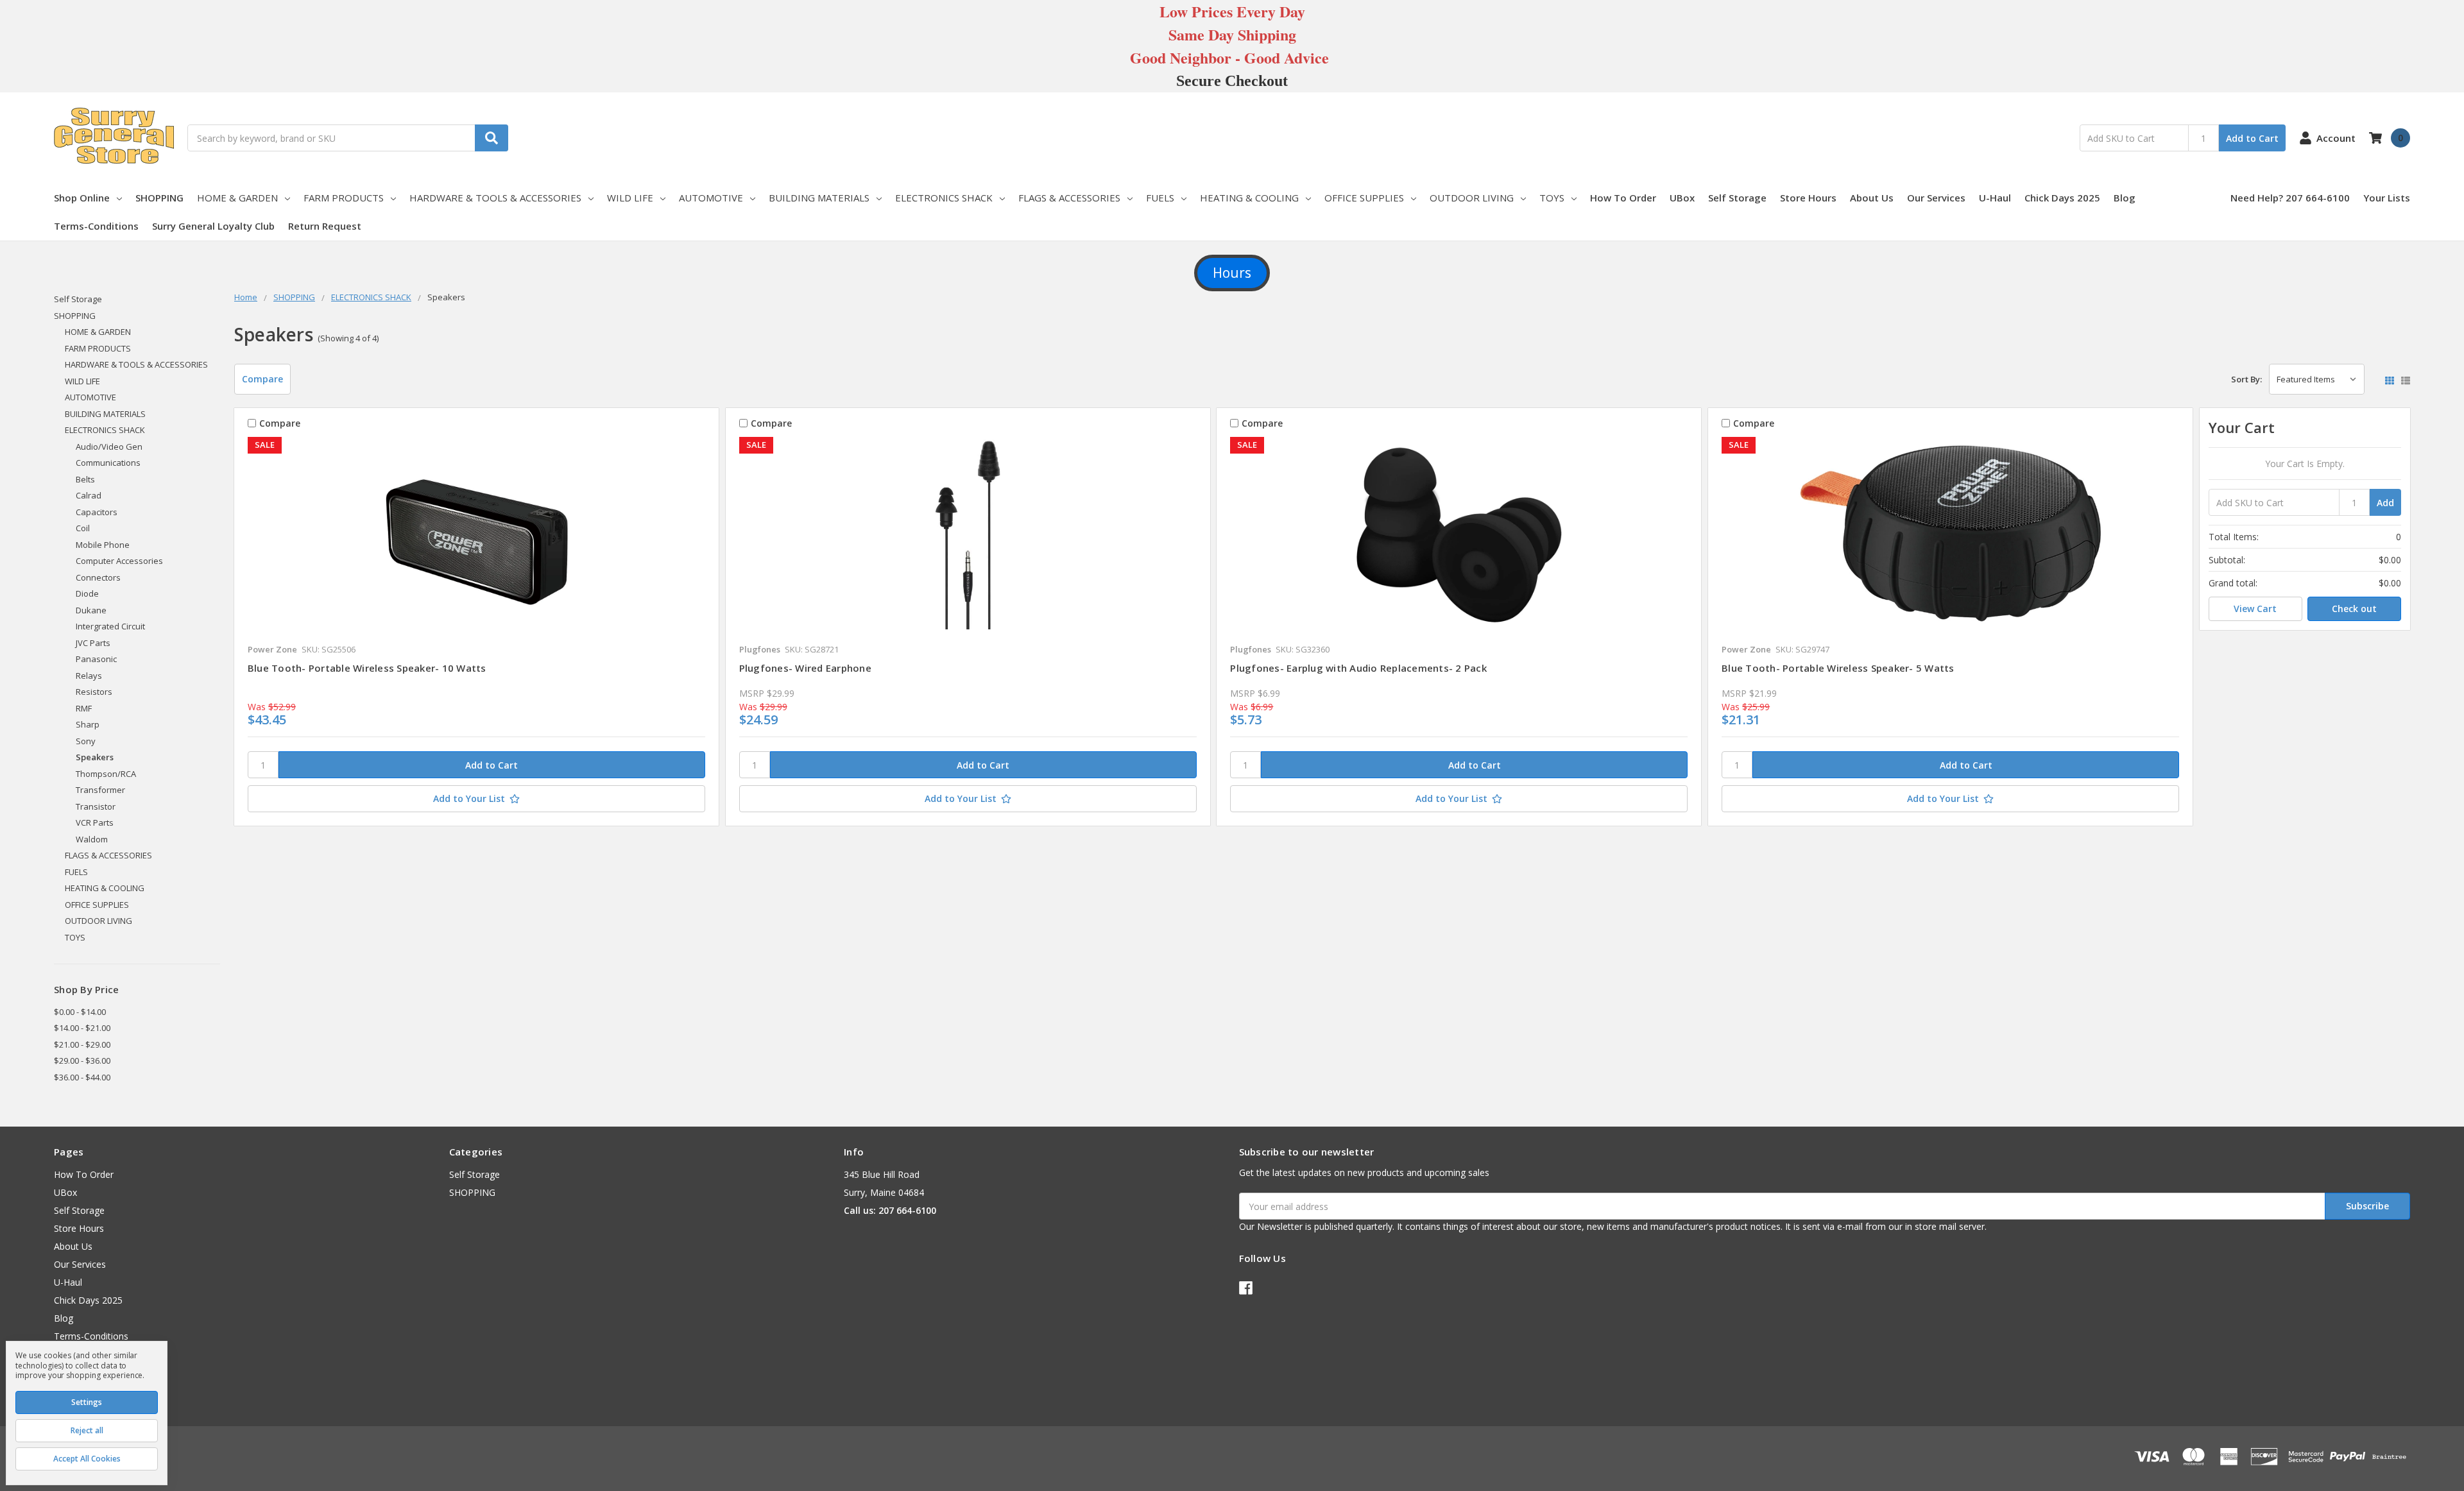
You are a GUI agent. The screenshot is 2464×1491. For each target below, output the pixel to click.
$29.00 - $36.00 (82, 1061)
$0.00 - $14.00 (80, 1012)
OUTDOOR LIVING (1472, 198)
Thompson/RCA (106, 774)
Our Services (1936, 198)
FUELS (1160, 198)
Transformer (100, 790)
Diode (87, 593)
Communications (108, 463)
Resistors (94, 692)
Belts (85, 479)
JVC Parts (93, 643)
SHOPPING (159, 198)
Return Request (325, 226)
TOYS (1552, 198)
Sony (86, 741)
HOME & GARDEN (237, 198)
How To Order (1623, 198)
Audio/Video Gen (109, 447)
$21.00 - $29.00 (82, 1044)
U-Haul (1995, 198)
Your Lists (2387, 198)
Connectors (98, 577)
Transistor (96, 806)
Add (2385, 503)
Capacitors (97, 512)
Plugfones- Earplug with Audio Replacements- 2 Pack (1358, 668)
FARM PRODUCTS (344, 198)
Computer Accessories (119, 561)
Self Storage (1737, 198)
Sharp (88, 724)
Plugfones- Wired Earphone (805, 668)
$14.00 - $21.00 (82, 1028)
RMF (84, 708)
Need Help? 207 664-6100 (2290, 198)
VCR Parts (95, 822)
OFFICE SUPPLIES (1364, 198)
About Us (1872, 198)
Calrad (89, 495)
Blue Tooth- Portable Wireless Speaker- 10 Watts (367, 668)
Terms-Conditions (96, 226)
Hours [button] (1232, 273)
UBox (1682, 198)
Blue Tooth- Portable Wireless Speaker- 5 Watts (1838, 668)
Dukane (91, 610)
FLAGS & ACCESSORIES (1069, 198)
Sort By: (2246, 379)
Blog (2125, 198)
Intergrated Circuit (110, 626)
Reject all (87, 1430)
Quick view (476, 536)
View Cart (2255, 609)
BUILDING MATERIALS (819, 198)
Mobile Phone (103, 545)
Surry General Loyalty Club (213, 226)
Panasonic (96, 659)
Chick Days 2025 (2062, 198)
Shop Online (82, 198)
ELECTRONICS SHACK (944, 198)
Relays (89, 676)
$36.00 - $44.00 (82, 1077)
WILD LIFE (630, 198)
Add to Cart (2252, 138)
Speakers (95, 757)
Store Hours (1808, 198)
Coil (83, 528)
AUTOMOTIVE (711, 198)
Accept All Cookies (87, 1459)
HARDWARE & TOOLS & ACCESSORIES (495, 198)
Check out (2354, 609)
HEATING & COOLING (1249, 198)
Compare (262, 379)
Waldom (92, 839)
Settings (87, 1402)
